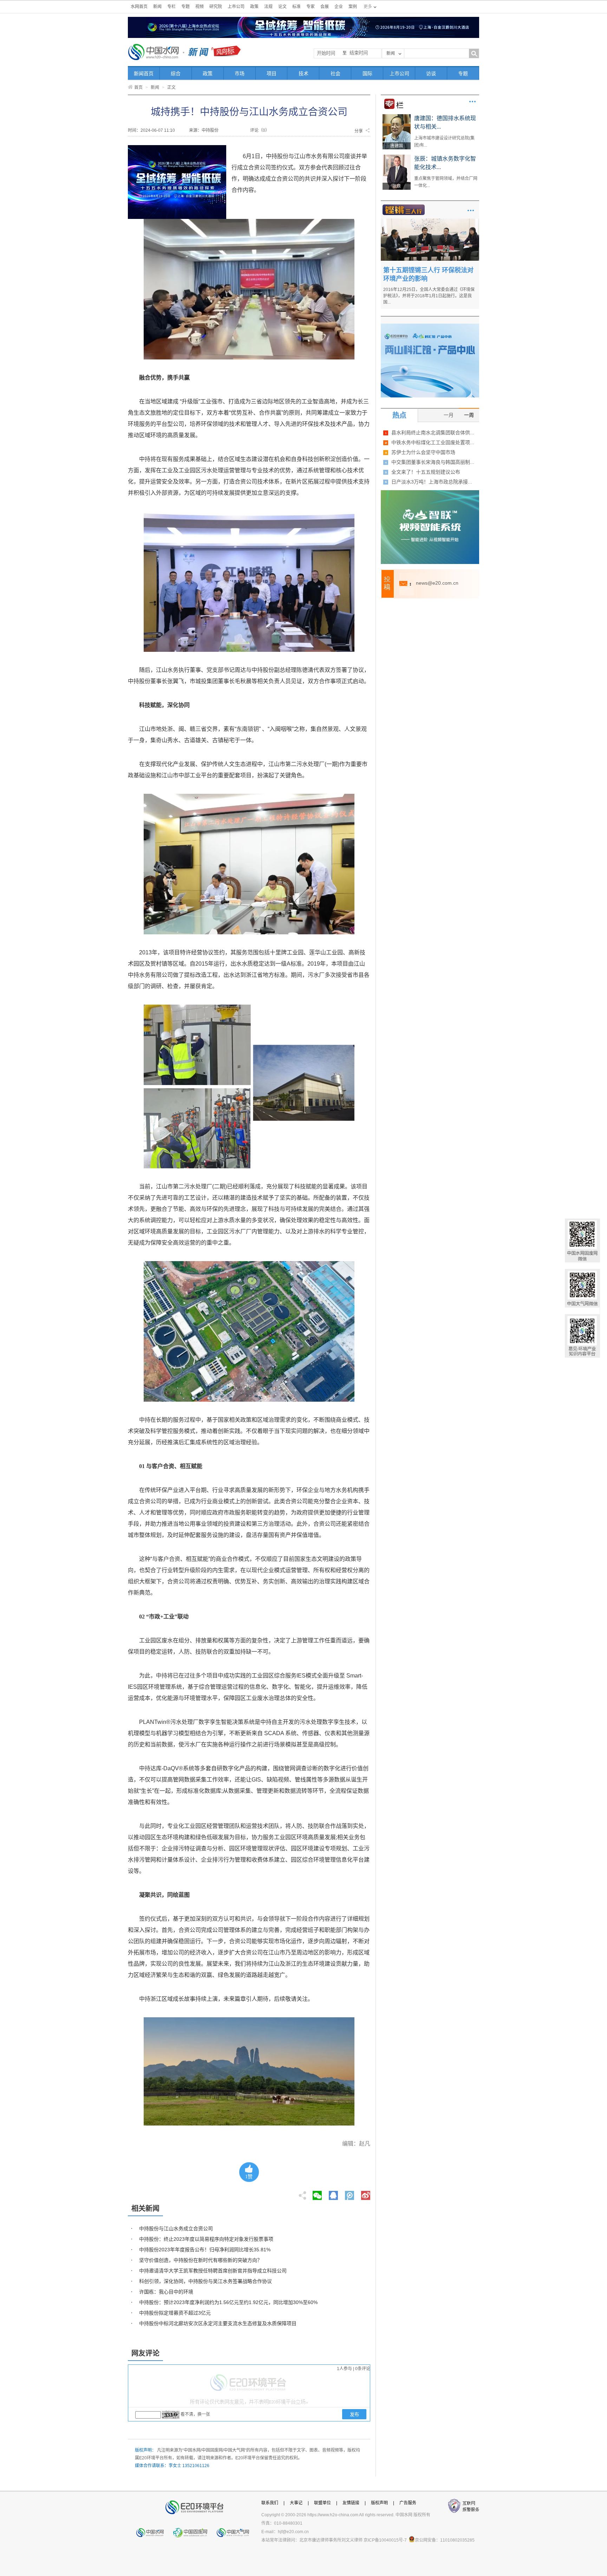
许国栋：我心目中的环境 (166, 2292)
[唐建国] (397, 117)
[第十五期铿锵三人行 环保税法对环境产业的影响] (430, 221)
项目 (272, 73)
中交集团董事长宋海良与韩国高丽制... (433, 462)
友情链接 (351, 2503)
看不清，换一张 (195, 2414)
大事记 (296, 2503)
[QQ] (333, 2193)
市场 (240, 73)
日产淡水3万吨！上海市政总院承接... (432, 482)
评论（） (260, 130)
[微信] (317, 2193)
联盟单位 (322, 2503)
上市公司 (236, 7)
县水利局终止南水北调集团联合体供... (433, 433)
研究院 (216, 7)
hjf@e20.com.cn (293, 2532)
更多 (472, 102)
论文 (282, 7)
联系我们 (270, 2503)
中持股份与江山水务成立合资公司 (176, 2228)
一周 (469, 415)
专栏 (171, 7)
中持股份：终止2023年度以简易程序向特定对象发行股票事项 (206, 2239)
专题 (185, 7)
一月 (449, 415)
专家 (311, 7)
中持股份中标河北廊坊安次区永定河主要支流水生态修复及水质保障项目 (218, 2323)
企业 (339, 7)
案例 (353, 7)
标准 (296, 7)
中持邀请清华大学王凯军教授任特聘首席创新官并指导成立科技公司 (213, 2271)
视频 (200, 7)
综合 (176, 73)
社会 (335, 73)
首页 (138, 87)
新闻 (157, 7)
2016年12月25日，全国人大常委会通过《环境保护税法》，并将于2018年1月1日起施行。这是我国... (429, 296)
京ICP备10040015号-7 (385, 2540)
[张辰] (397, 157)
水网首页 (139, 7)
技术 (303, 73)
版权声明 (379, 2503)
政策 (254, 7)
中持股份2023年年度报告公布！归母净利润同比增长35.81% (205, 2250)
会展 (325, 7)
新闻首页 (144, 73)
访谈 (431, 73)
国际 (367, 73)
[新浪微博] (366, 2193)
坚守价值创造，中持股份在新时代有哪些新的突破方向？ (201, 2260)
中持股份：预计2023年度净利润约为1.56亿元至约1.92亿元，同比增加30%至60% (228, 2302)
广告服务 (408, 2503)
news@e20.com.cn (437, 583)
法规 (268, 7)
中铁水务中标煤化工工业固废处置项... (433, 442)
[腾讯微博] (350, 2193)
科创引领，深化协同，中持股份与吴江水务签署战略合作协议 (205, 2281)
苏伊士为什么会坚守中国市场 (423, 452)
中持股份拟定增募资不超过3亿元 (175, 2313)
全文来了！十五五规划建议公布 (426, 472)
